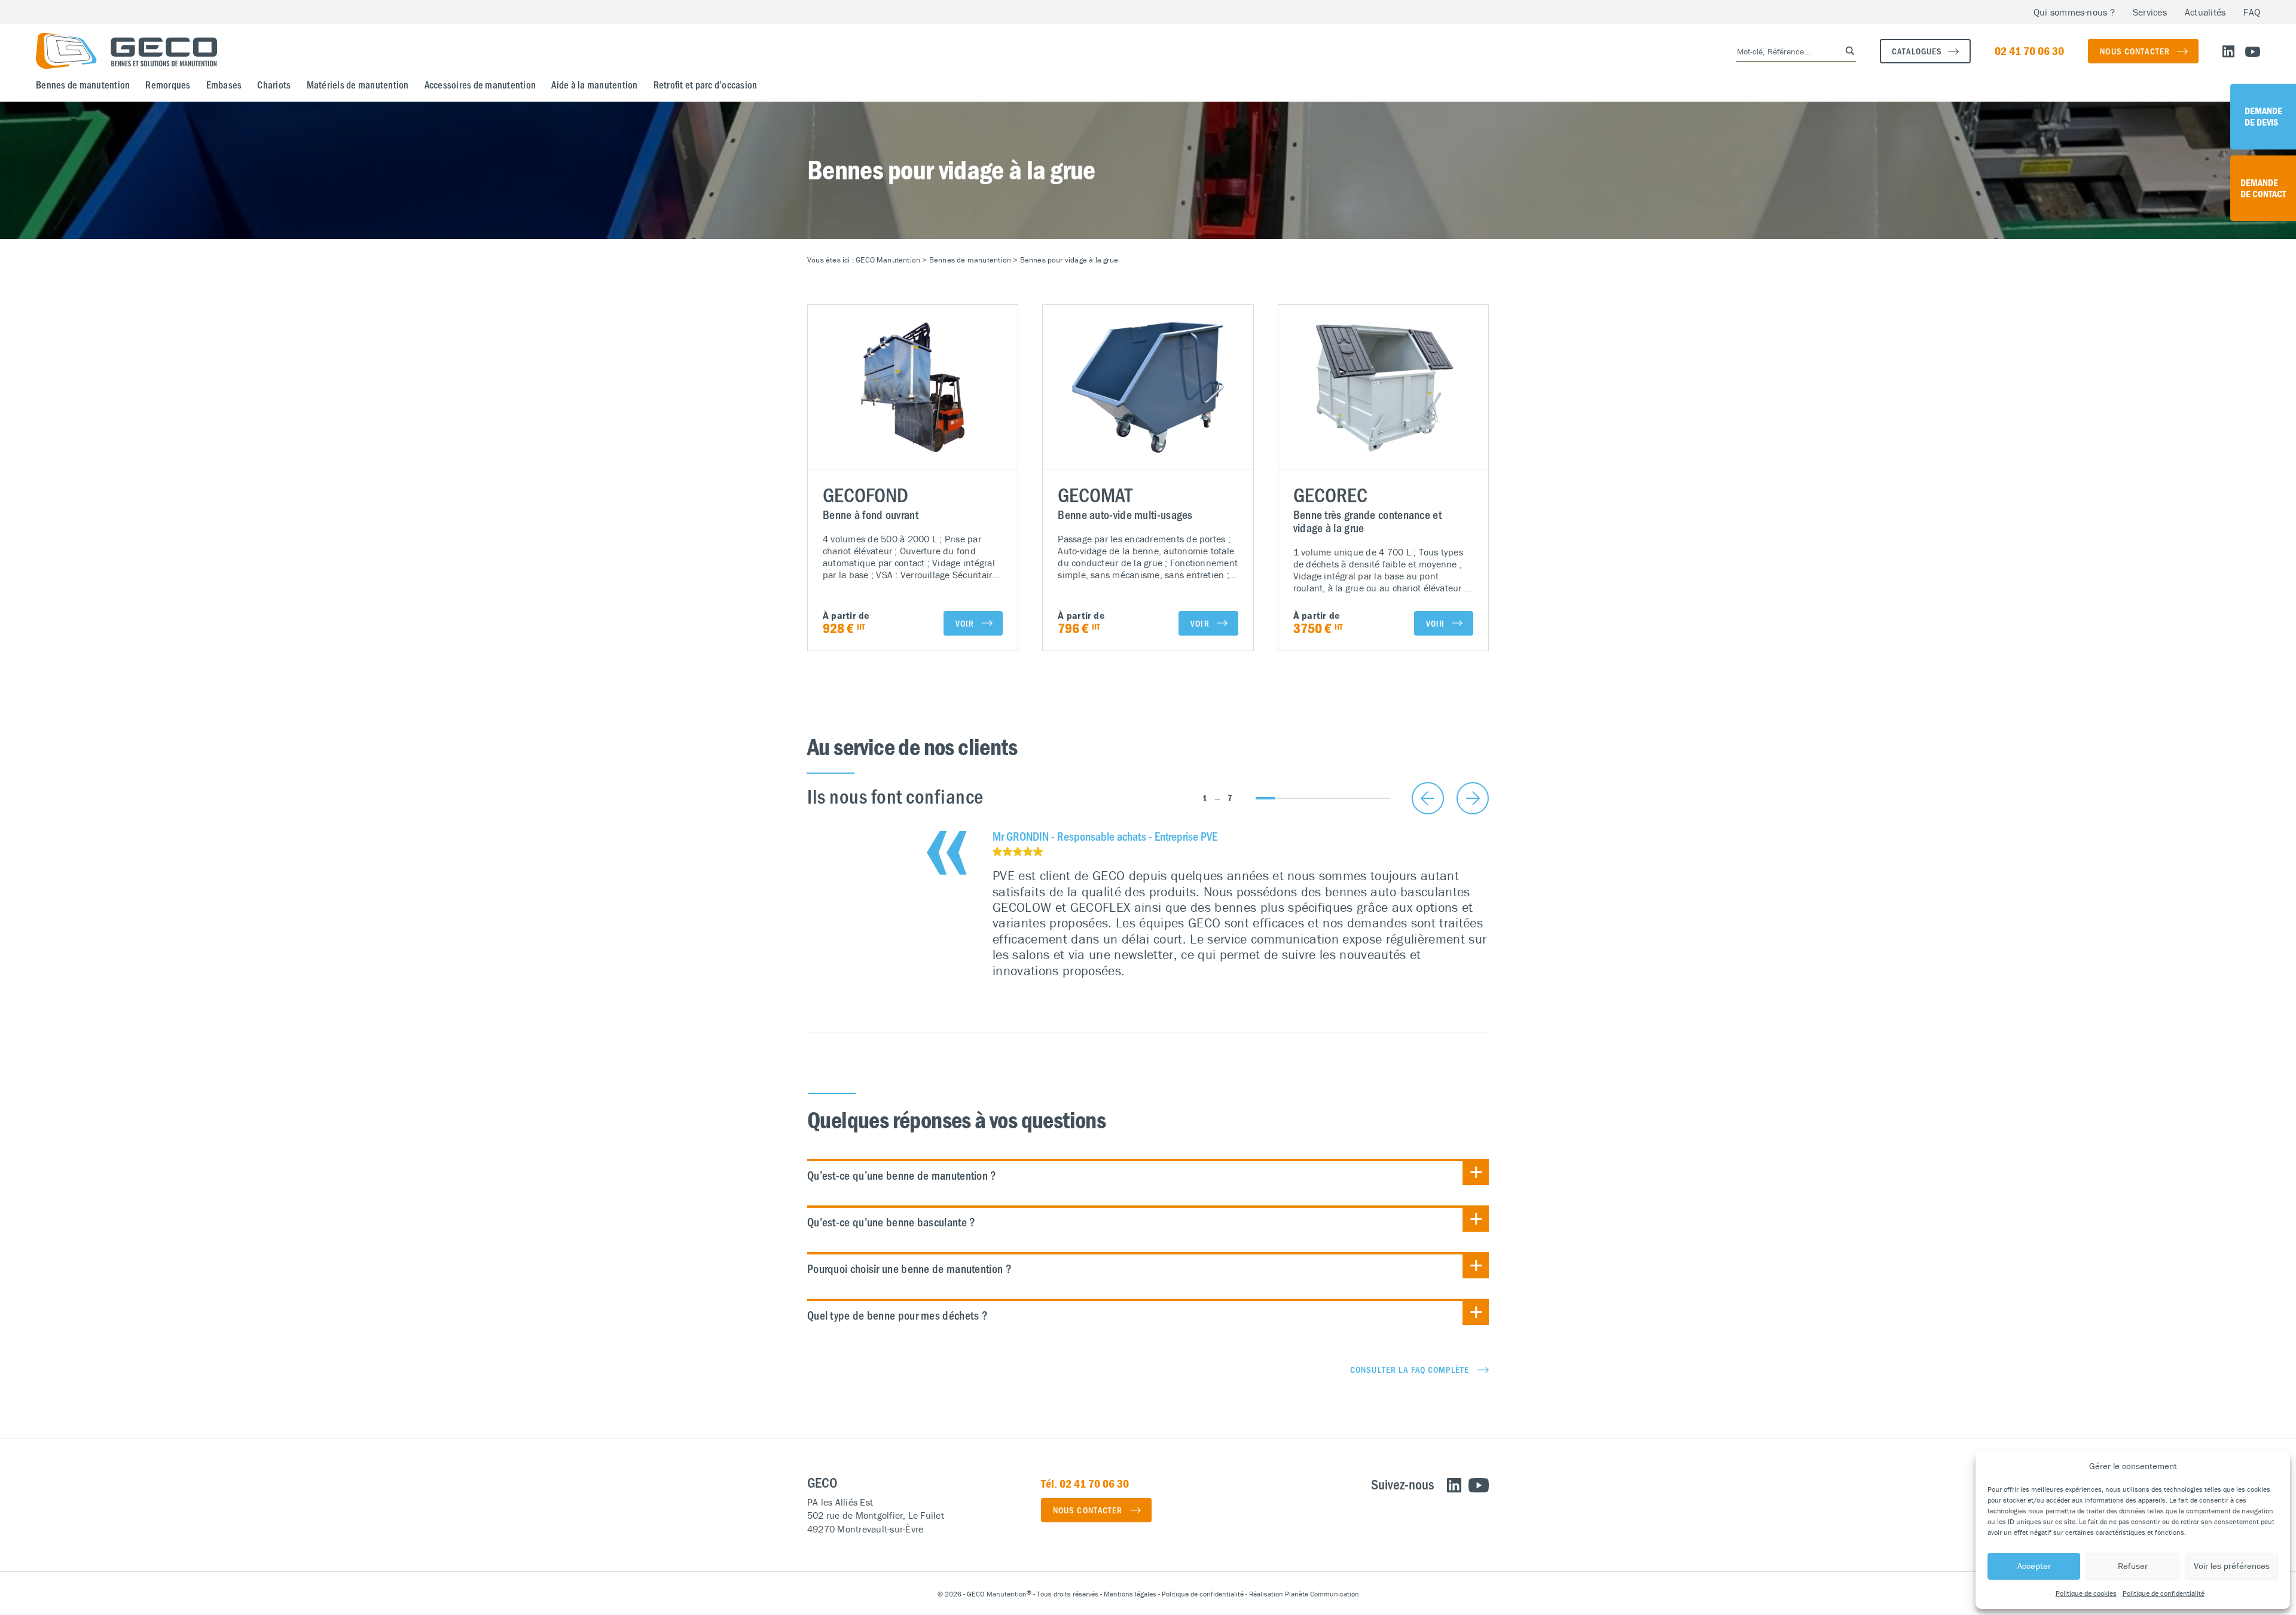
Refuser (2133, 1566)
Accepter (2034, 1566)
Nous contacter (2135, 51)
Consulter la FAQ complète (1410, 1369)
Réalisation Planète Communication (1304, 1594)
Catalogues (1917, 51)
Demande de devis (2263, 116)
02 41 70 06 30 (2029, 51)
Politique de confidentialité (2164, 1593)
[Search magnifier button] (1846, 51)
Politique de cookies (2086, 1593)
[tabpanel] (1241, 904)
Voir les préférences (2232, 1566)
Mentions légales (1130, 1594)
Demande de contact (2263, 188)
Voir (965, 623)
